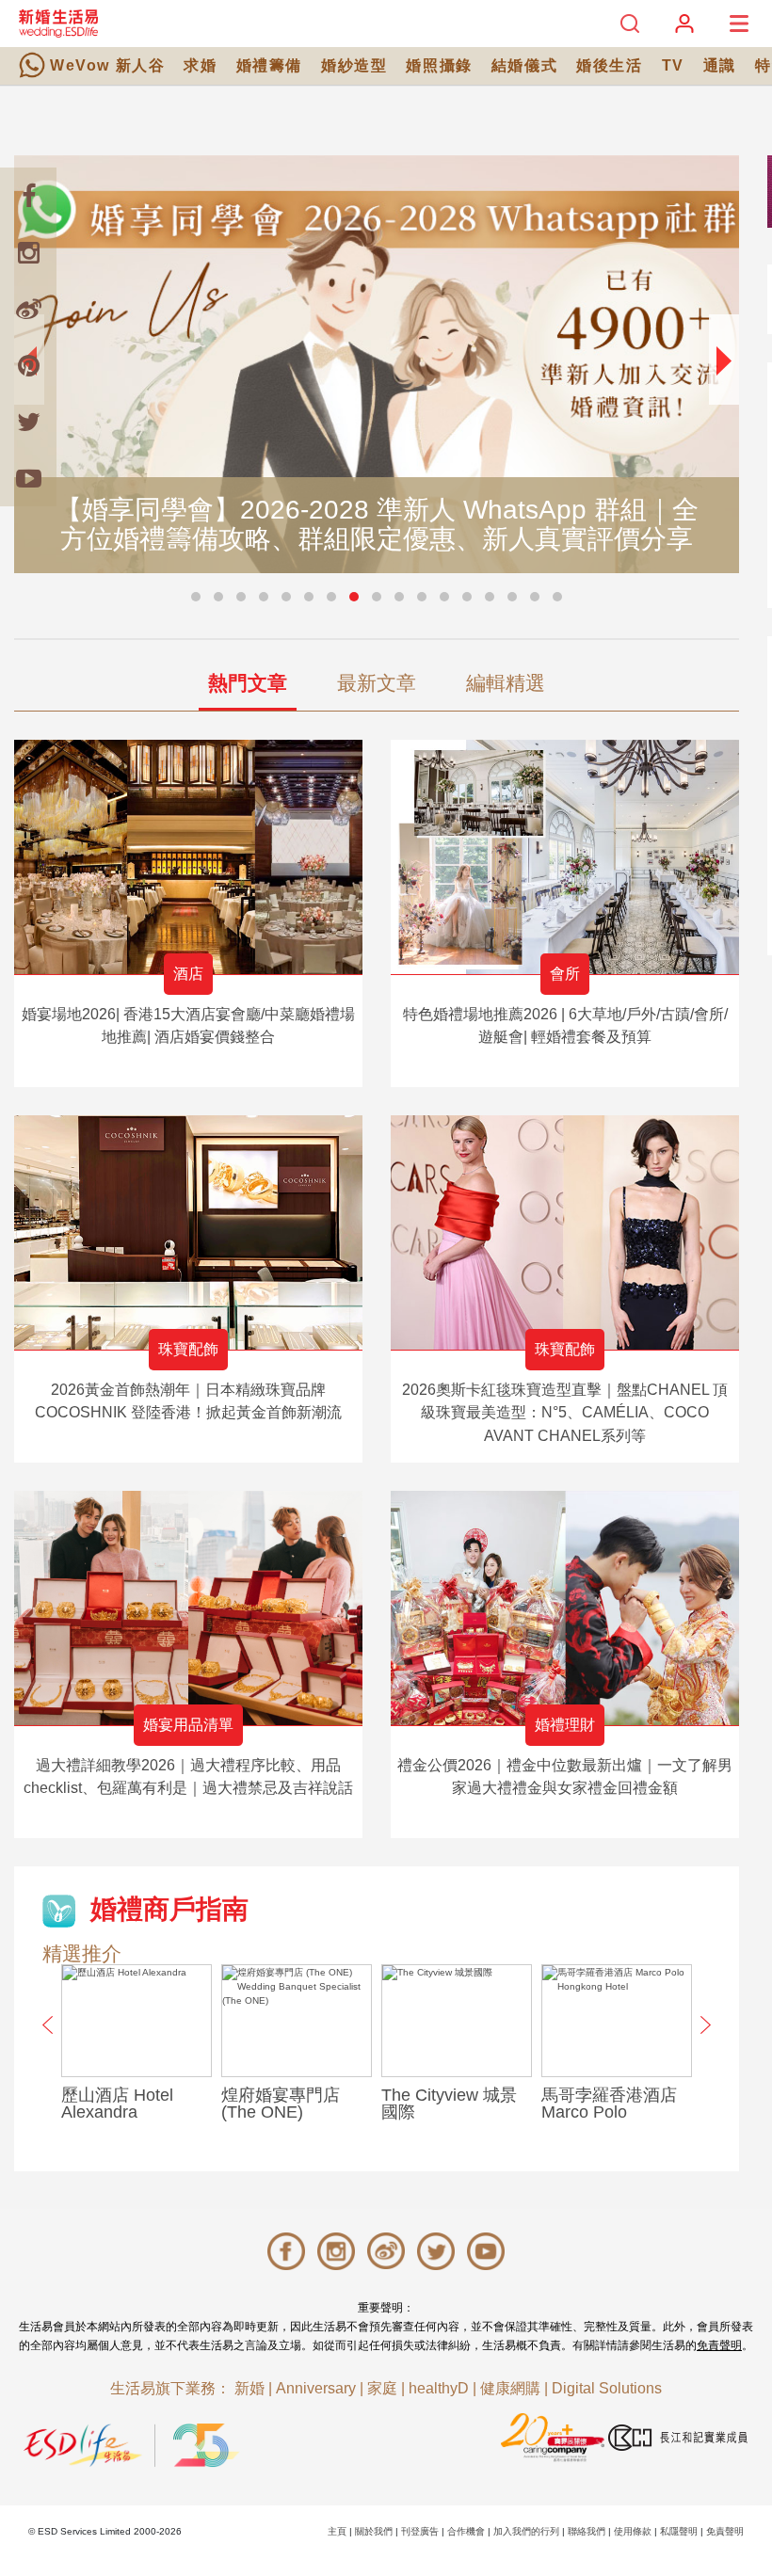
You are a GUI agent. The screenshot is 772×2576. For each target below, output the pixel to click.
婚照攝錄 (439, 65)
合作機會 (466, 2531)
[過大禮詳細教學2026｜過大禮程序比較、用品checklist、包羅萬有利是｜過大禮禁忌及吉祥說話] (188, 1608)
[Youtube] (28, 478)
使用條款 (633, 2531)
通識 (720, 65)
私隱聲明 (679, 2531)
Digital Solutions (607, 2388)
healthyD (439, 2388)
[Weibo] (28, 309)
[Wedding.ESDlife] (58, 23)
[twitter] (28, 422)
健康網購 (510, 2388)
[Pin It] (28, 365)
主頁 (337, 2531)
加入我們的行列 (526, 2531)
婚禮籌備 (269, 65)
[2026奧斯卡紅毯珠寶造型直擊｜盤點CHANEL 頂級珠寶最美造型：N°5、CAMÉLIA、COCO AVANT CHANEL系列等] (565, 1232)
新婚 (249, 2388)
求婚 (200, 65)
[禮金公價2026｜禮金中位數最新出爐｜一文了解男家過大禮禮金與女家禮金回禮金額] (565, 1608)
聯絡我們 (587, 2531)
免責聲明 (719, 2345)
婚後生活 (609, 65)
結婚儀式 (524, 65)
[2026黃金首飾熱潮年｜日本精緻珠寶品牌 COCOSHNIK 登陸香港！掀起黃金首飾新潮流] (188, 1232)
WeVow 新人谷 (107, 65)
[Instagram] (28, 252)
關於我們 (374, 2531)
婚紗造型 (354, 65)
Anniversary (316, 2388)
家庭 (382, 2388)
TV (673, 65)
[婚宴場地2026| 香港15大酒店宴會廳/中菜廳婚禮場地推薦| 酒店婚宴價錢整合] (188, 857)
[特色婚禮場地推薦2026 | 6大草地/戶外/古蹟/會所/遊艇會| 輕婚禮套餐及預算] (565, 857)
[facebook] (28, 196)
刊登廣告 (420, 2531)
